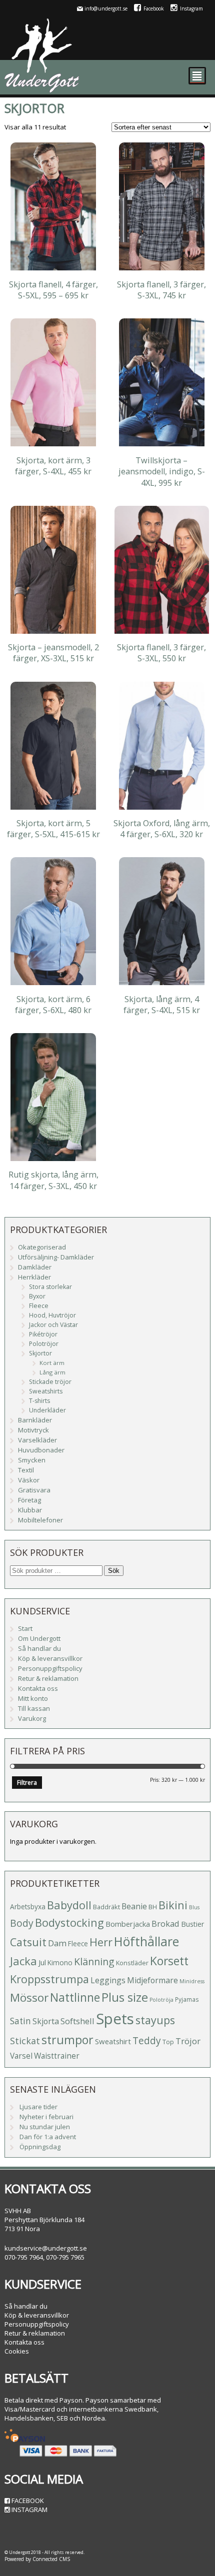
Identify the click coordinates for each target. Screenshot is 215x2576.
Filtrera (27, 1783)
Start (25, 1628)
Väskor (29, 1480)
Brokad (165, 1924)
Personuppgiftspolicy (50, 1668)
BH (153, 1907)
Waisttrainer (57, 2056)
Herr (101, 1942)
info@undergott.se (106, 8)
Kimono (60, 1962)
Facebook (154, 8)
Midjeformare (152, 1980)
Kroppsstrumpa (49, 1979)
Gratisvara (34, 1490)
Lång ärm (52, 1372)
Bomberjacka (128, 1924)
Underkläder (47, 1410)
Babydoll (69, 1905)
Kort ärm (52, 1363)
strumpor (67, 2040)
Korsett (169, 1961)
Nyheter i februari (46, 2117)
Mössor (29, 1997)
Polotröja (161, 2000)
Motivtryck (33, 1430)
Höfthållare (146, 1941)
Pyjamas (187, 1999)
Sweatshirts (46, 1391)
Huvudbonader (41, 1450)
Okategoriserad (42, 1247)
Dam (57, 1943)
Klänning (94, 1961)
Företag (29, 1500)
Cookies (17, 2351)
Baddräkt (106, 1907)
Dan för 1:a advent (48, 2137)
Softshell (77, 2021)
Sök (114, 1571)
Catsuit (28, 1942)
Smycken (32, 1460)
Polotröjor (44, 1344)
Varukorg (32, 1718)
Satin (20, 2021)
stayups (155, 2020)
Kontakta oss (38, 1688)
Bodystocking (69, 1923)
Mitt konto (33, 1698)
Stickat (25, 2041)
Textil (26, 1470)
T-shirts (39, 1401)
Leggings (108, 1980)
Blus (194, 1907)
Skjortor (40, 1353)
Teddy (147, 2041)
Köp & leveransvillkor (50, 1658)
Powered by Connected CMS (37, 2559)
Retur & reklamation (48, 1678)
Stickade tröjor (50, 1382)
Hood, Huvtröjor (52, 1315)
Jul (42, 1962)
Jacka (23, 1961)
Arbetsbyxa (28, 1907)
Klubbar (30, 1510)
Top (168, 2042)
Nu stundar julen (45, 2127)
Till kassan (34, 1708)
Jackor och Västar (53, 1325)
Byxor (37, 1296)
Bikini (173, 1905)
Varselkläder (37, 1440)
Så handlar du (39, 1648)
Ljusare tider (38, 2107)
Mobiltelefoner (40, 1520)
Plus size (125, 1997)
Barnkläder (35, 1420)
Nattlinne (75, 1997)
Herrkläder (34, 1277)
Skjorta (46, 2021)
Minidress (192, 1981)
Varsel (21, 2056)
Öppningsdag (40, 2147)
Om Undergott (39, 1638)
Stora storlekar (50, 1287)
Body (22, 1923)
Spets (115, 2019)
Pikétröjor (43, 1334)
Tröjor (188, 2041)
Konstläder (132, 1963)
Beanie (134, 1906)
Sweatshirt (113, 2041)
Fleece (39, 1306)
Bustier (192, 1924)
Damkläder (35, 1267)
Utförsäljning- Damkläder (56, 1257)
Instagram (191, 8)
